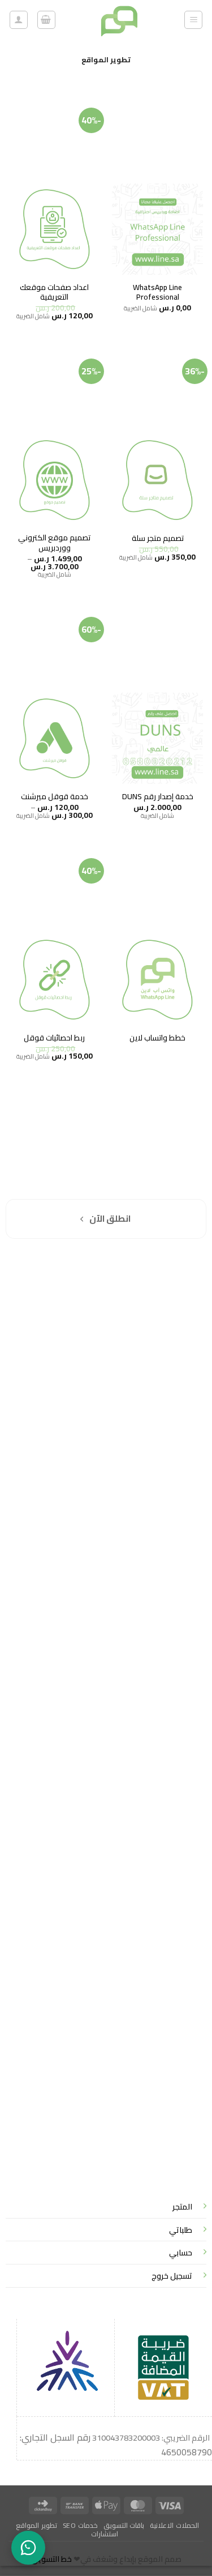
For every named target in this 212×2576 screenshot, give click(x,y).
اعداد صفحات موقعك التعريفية (54, 293)
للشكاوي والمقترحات (166, 1279)
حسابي (181, 2252)
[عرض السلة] (46, 20)
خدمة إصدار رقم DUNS (158, 797)
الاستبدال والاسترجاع (167, 1293)
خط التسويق (51, 2559)
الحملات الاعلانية (174, 2525)
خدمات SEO (80, 2525)
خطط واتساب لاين (157, 1038)
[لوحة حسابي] (19, 20)
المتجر (182, 2206)
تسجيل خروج (172, 2276)
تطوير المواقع (36, 2525)
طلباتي (181, 2230)
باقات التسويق (124, 2525)
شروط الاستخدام (172, 1306)
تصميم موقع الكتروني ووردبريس (54, 543)
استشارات (105, 2534)
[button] (193, 20)
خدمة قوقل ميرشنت (55, 797)
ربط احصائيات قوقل (54, 1038)
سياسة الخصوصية (170, 1265)
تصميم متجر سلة (158, 539)
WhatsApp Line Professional (157, 293)
